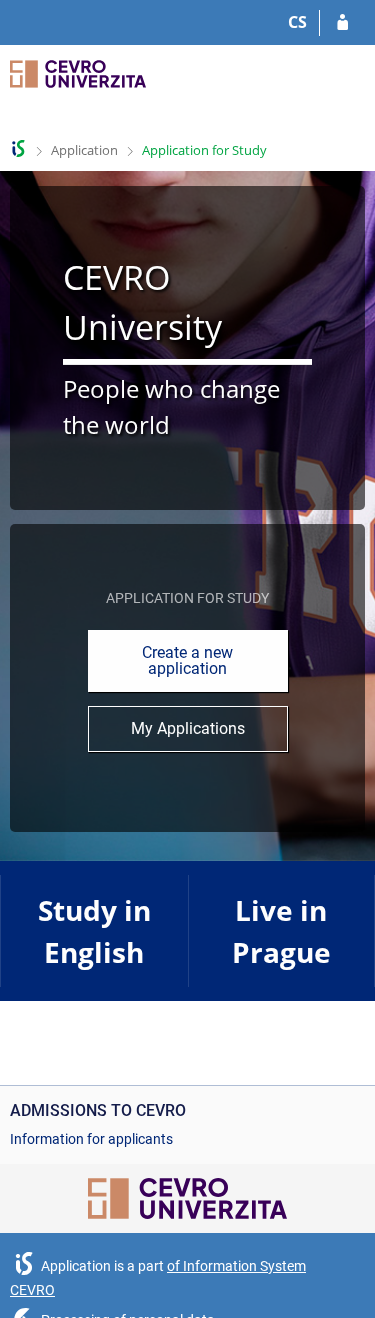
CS (297, 22)
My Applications (188, 728)
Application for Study (204, 150)
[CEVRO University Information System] (78, 87)
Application (84, 150)
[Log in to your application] (342, 23)
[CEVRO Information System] (18, 148)
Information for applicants (91, 1139)
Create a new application (187, 660)
